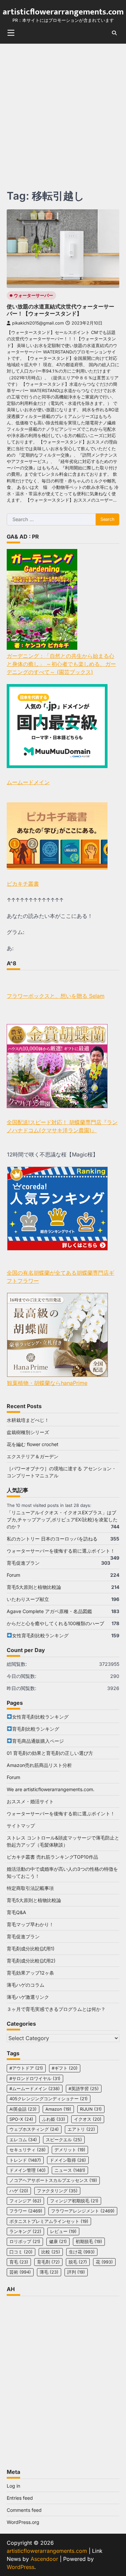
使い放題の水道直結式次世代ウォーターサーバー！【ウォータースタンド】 (60, 310)
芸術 (20, 2272)
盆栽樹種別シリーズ (28, 1432)
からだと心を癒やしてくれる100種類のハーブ (55, 1623)
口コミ (21, 2252)
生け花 (82, 2252)
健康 (58, 2242)
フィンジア (25, 2201)
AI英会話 (23, 2109)
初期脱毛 (89, 2242)
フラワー (26, 2211)
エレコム (23, 2140)
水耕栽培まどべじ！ (28, 1420)
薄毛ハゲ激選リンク (28, 1997)
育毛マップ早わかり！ (30, 1924)
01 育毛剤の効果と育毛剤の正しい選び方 (50, 1753)
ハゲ (19, 2191)
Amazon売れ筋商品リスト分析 (39, 1765)
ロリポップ (25, 2242)
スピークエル (64, 2140)
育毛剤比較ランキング (36, 1729)
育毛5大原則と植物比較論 (34, 1587)
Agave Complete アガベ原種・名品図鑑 (49, 1611)
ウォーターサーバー (33, 295)
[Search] (114, 33)
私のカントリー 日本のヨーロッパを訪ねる (52, 1539)
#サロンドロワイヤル (35, 2079)
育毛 (19, 2262)
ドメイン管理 (28, 2170)
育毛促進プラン (23, 1563)
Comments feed (24, 2510)
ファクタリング (57, 2191)
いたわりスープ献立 (28, 1599)
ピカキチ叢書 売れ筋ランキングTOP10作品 (52, 1857)
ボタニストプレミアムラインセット (49, 2221)
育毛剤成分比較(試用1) (31, 1949)
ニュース (70, 2170)
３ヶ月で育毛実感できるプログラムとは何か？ (56, 2009)
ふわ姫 (54, 2119)
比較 (51, 2252)
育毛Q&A (16, 1912)
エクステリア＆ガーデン (33, 1456)
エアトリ (81, 2129)
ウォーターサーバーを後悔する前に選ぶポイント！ (61, 1551)
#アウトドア (26, 2068)
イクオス (88, 2119)
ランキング (25, 2231)
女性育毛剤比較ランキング (40, 1635)
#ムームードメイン (35, 2089)
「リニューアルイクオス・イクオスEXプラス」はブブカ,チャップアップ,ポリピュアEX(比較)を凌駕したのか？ (62, 1519)
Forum (13, 1575)
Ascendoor (44, 2559)
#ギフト (65, 2068)
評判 (76, 2272)
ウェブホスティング (34, 2129)
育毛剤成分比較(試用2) (31, 1961)
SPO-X (21, 2119)
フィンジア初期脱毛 (74, 2201)
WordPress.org (23, 2522)
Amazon (58, 2109)
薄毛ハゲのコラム (26, 1985)
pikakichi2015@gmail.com (38, 323)
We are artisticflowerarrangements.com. (51, 1789)
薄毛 (49, 2272)
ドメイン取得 (68, 2160)
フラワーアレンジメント (83, 2211)
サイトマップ (21, 1826)
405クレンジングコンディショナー (49, 2099)
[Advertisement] (63, 110)
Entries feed (20, 2498)
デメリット (70, 2150)
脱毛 (78, 2262)
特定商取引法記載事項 (30, 1888)
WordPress (20, 2567)
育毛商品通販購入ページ (38, 1741)
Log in (13, 2486)
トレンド (25, 2160)
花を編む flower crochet (33, 1444)
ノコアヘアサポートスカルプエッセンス (53, 2180)
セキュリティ (28, 2150)
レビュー (63, 2231)
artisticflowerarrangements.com (63, 12)
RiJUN (91, 2109)
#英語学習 (84, 2089)
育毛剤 (48, 2262)
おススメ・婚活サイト (30, 1801)
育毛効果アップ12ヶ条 (30, 1973)
